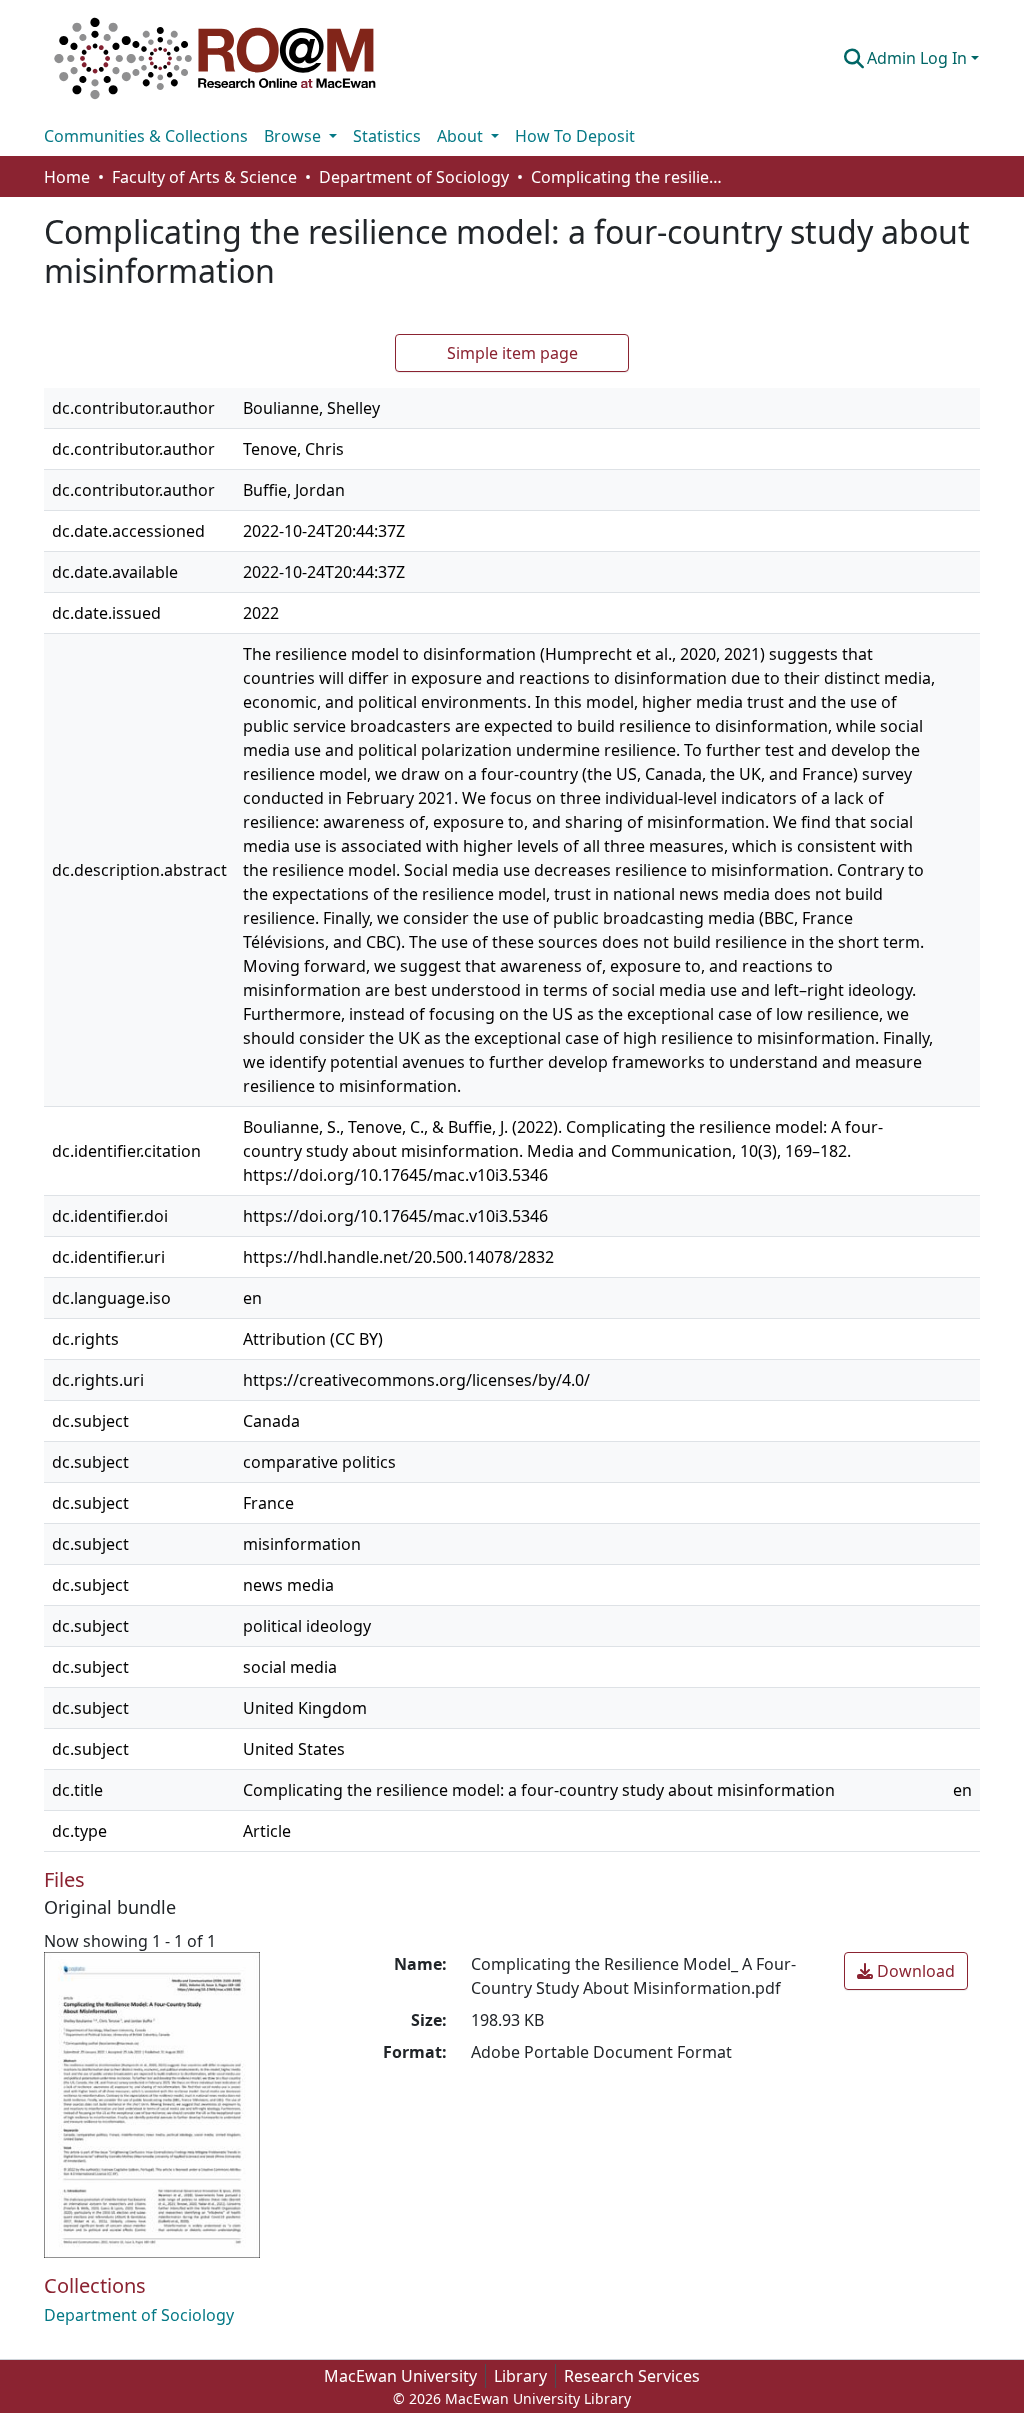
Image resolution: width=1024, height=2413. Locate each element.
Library (520, 2376)
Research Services (632, 2376)
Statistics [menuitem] (387, 136)
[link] (906, 1971)
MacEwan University (400, 2376)
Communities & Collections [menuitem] (146, 136)
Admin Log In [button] (919, 58)
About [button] (462, 136)
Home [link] (67, 177)
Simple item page (512, 353)
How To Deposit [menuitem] (575, 136)
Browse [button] (294, 136)
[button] (215, 58)
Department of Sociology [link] (414, 177)
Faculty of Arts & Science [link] (204, 177)
